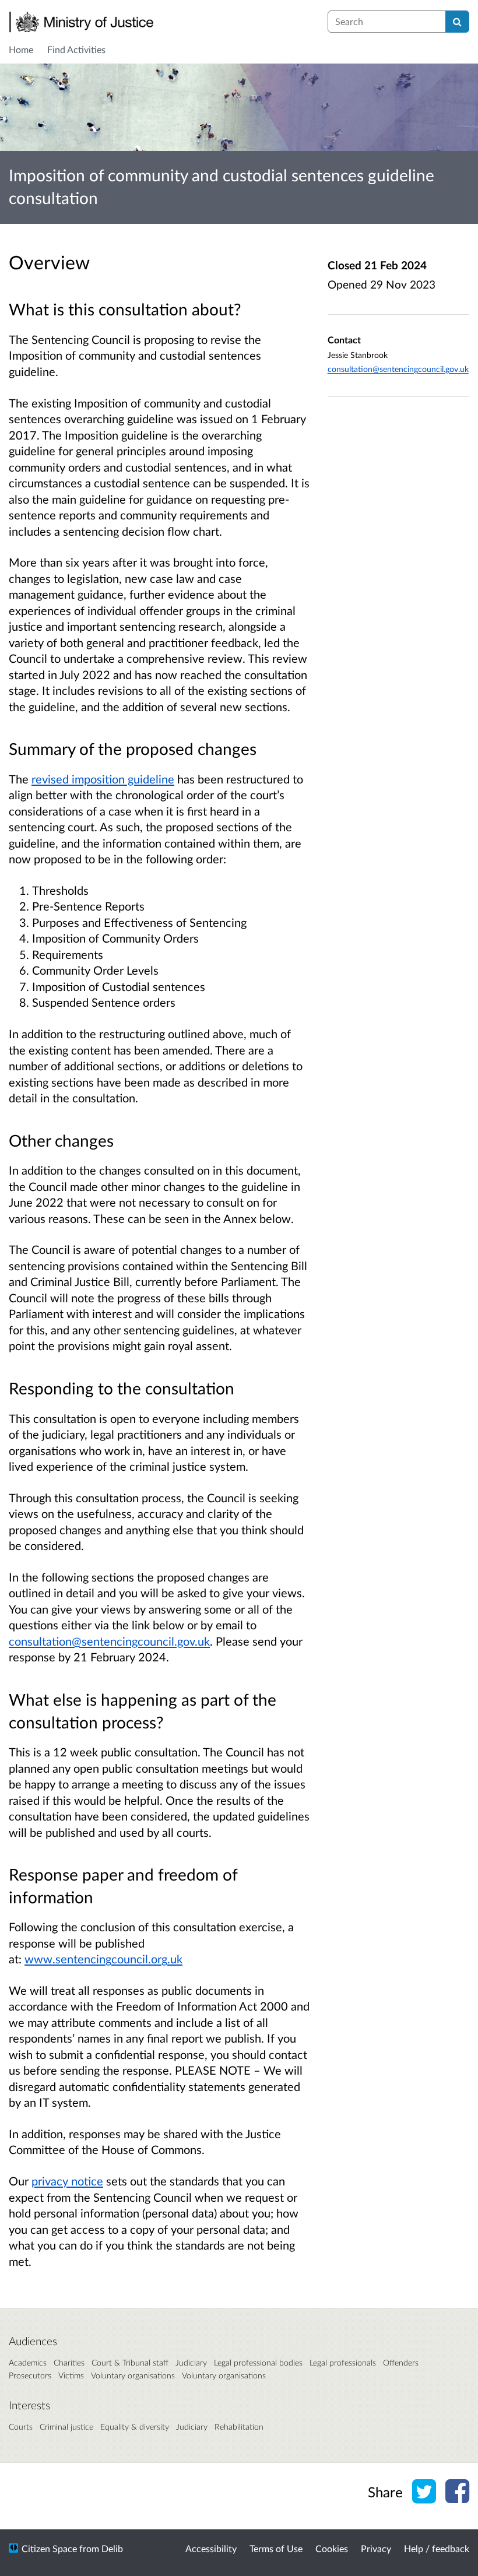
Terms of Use (276, 2548)
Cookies (332, 2548)
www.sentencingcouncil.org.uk (103, 1959)
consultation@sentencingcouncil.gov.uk (109, 1641)
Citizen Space (49, 2548)
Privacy (376, 2548)
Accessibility (211, 2548)
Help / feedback (437, 2548)
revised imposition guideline (103, 779)
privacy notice (67, 2181)
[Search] (457, 22)
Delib (112, 2548)
